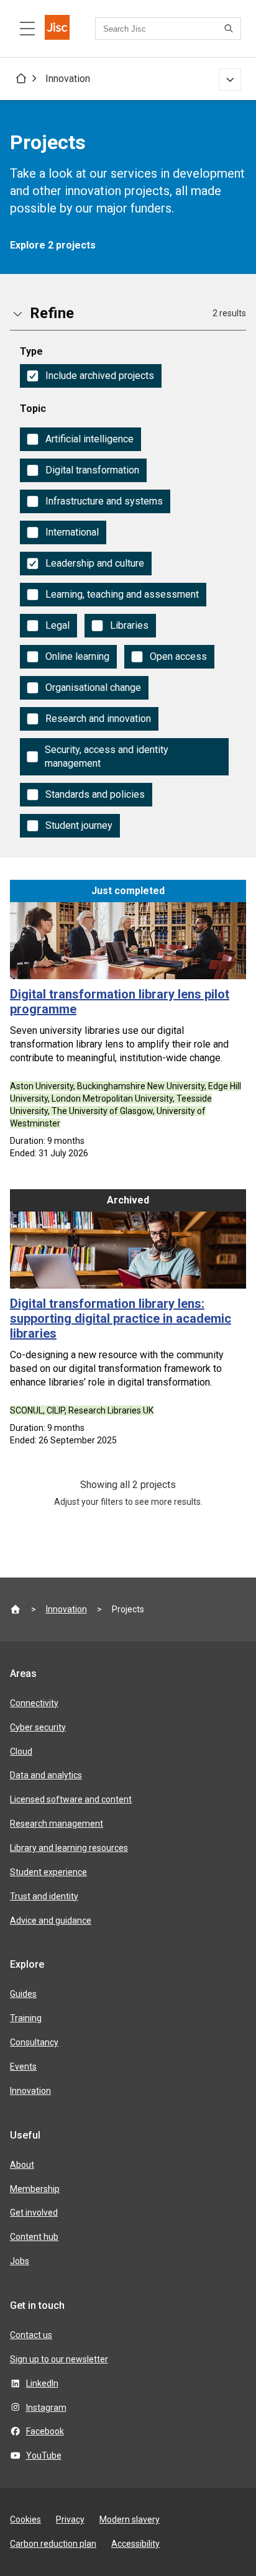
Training (26, 2018)
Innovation (68, 79)
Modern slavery (130, 2519)
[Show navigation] (230, 80)
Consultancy (34, 2042)
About (22, 2165)
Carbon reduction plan (53, 2544)
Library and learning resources (69, 1848)
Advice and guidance (51, 1921)
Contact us (31, 2335)
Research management (57, 1824)
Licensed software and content (71, 1799)
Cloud (21, 1752)
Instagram (46, 2408)
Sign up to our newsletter (59, 2359)
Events (23, 2067)
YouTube (44, 2455)
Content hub (34, 2237)
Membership (35, 2189)
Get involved (34, 2213)
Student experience (48, 1872)
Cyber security (38, 1727)
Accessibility (135, 2544)
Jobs (20, 2261)
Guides (23, 1994)
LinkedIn (42, 2383)
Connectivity (34, 1703)
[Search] (231, 29)
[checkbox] (91, 376)
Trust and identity (44, 1896)
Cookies (25, 2519)
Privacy (70, 2519)
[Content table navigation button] (27, 29)
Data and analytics (46, 1775)
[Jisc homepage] (57, 29)
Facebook (45, 2431)
